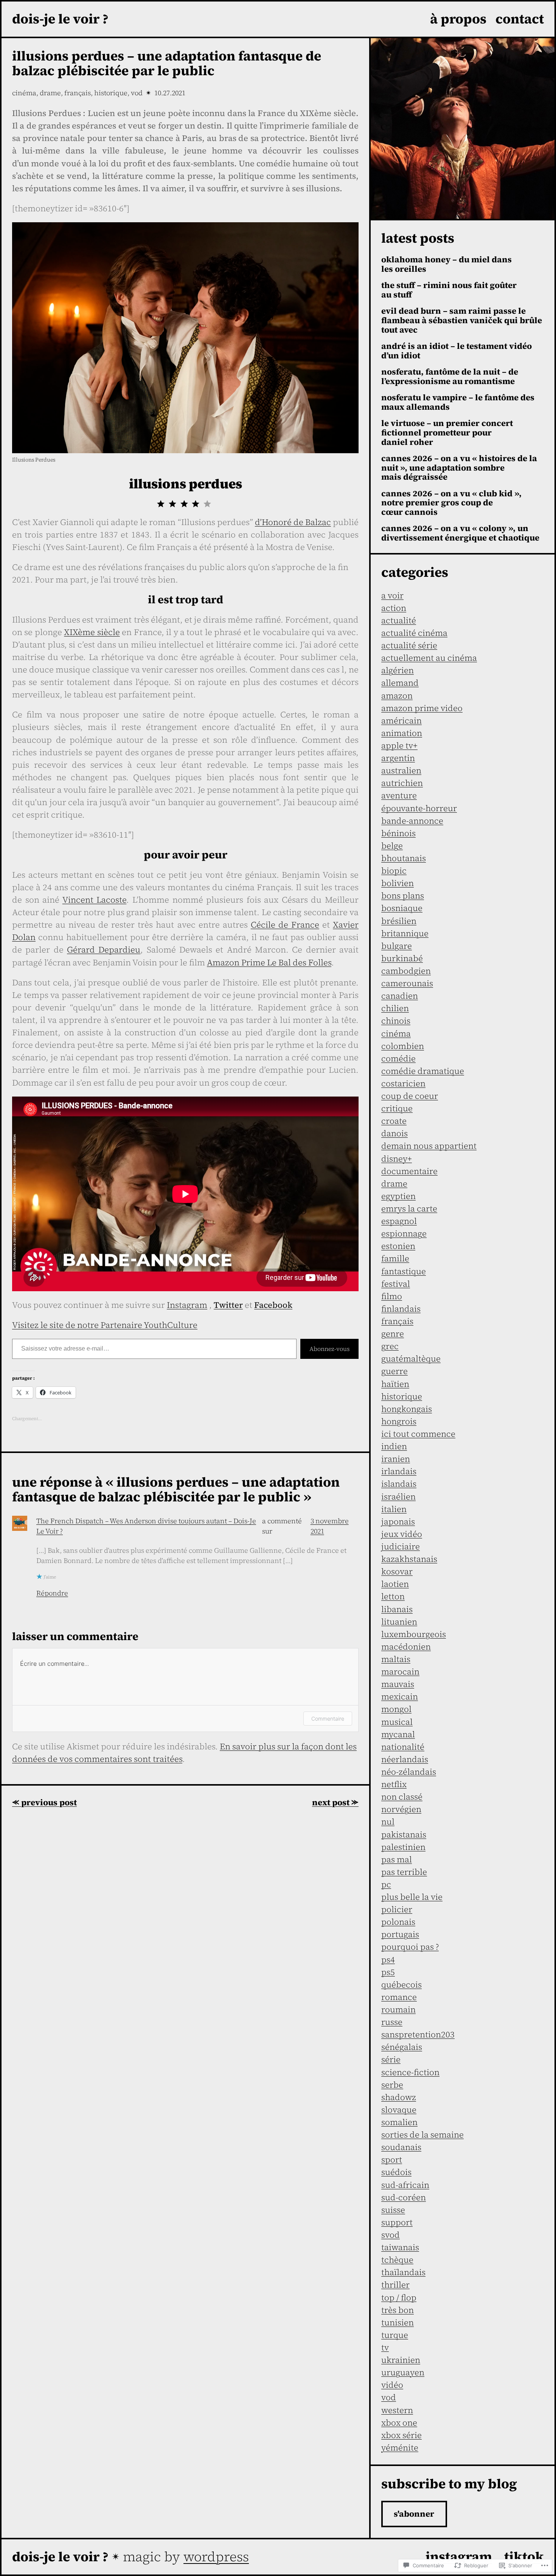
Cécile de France (285, 925)
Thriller (395, 2285)
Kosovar (397, 1571)
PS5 (388, 1972)
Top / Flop (399, 2297)
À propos (458, 19)
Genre (393, 1334)
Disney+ (397, 1159)
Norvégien (401, 1809)
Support (397, 2222)
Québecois (401, 1984)
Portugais (400, 1934)
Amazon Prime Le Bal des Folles (269, 962)
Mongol (396, 1709)
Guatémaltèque (411, 1358)
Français (78, 93)
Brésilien (399, 921)
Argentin (398, 758)
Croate (394, 1121)
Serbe (392, 2085)
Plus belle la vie (412, 1897)
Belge (392, 846)
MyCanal (398, 1734)
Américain (401, 720)
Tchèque (397, 2260)
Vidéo (392, 2385)
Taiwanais (400, 2247)
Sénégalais (402, 2047)
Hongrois (399, 1421)
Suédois (396, 2172)
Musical (397, 1722)
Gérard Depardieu (104, 950)
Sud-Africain (405, 2185)
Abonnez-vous (329, 1349)
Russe (392, 2022)
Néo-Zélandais (409, 1772)
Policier (397, 1909)
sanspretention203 (418, 2034)
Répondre (52, 1593)
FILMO (392, 1296)
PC (386, 1884)
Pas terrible (404, 1872)
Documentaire (409, 1171)
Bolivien (398, 883)
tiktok (524, 2557)
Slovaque (399, 2110)
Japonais (398, 1521)
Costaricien (403, 1083)
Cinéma (24, 93)
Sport (392, 2159)
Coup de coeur (410, 1096)
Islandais (399, 1484)
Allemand (400, 683)
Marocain (400, 1671)
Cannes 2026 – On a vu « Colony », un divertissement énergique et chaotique (460, 533)
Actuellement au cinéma (429, 658)
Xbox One (399, 2423)
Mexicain (400, 1696)
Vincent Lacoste (95, 900)
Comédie (398, 1058)
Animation (402, 733)
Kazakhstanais (409, 1559)
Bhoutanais (404, 858)
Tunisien (398, 2322)
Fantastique (404, 1271)
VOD (137, 93)
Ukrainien (401, 2360)
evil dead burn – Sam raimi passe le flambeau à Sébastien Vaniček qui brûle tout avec (462, 320)
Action (394, 608)
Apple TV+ (399, 745)
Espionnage (404, 1233)
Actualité (399, 620)
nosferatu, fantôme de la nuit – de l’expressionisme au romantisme (450, 376)
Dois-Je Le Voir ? (60, 19)
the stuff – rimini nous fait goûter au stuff (449, 290)
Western (397, 2410)
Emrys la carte (409, 1208)
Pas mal (397, 1859)
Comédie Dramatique (423, 1071)
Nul (388, 1822)
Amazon (397, 696)
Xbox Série (401, 2435)
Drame (50, 93)
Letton (393, 1596)
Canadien (400, 996)
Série (391, 2059)
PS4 (388, 1959)
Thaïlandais (403, 2272)
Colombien (403, 1046)
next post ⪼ (335, 1802)
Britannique (405, 933)
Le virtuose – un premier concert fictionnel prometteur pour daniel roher (447, 432)
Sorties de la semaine (422, 2135)
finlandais (401, 1309)
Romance (399, 1997)
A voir (392, 595)
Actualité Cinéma (414, 633)
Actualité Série (409, 645)
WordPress (216, 2557)
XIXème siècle (92, 632)
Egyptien (398, 1196)
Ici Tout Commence (418, 1434)
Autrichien (402, 783)
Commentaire (328, 1719)
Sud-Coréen (404, 2197)
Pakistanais (404, 1834)
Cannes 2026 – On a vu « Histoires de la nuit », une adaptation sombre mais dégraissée (459, 468)
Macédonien (406, 1647)
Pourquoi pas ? (410, 1947)
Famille (395, 1258)
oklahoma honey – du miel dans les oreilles (447, 264)
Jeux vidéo (402, 1534)
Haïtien (395, 1384)
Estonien (398, 1246)
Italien (394, 1509)
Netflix (394, 1784)
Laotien (395, 1584)
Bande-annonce (412, 821)
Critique (397, 1108)
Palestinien (403, 1847)
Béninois (398, 833)
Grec (390, 1346)
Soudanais (401, 2147)
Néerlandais (405, 1759)
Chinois (396, 1021)
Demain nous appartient (429, 1146)
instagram (459, 2557)
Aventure (399, 795)
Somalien (399, 2122)
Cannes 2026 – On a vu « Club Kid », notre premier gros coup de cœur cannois (451, 503)
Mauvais (398, 1684)
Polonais (398, 1922)
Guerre (394, 1371)
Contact (520, 19)
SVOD (391, 2235)
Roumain (398, 2009)
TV (385, 2347)
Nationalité (403, 1747)
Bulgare (397, 946)
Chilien (395, 1008)
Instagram (187, 1305)
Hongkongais (407, 1409)
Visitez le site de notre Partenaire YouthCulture (105, 1325)
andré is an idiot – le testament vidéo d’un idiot (457, 351)
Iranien (396, 1459)
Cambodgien (406, 971)
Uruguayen (403, 2372)
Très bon (398, 2310)
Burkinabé (402, 958)
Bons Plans (403, 895)
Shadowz (399, 2097)
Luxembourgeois (414, 1634)
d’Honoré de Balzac (293, 522)
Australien (401, 770)
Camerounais (407, 983)
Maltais (396, 1659)
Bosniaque (402, 908)
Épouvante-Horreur (419, 808)
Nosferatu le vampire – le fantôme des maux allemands (458, 402)
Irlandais (399, 1471)
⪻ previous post (44, 1802)
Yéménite (400, 2447)
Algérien (398, 670)
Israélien (398, 1496)
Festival (396, 1284)
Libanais (397, 1609)
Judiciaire (401, 1546)
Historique (111, 93)
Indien (394, 1446)
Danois (394, 1133)
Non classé (402, 1797)
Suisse (393, 2210)
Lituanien (399, 1622)
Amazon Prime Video (422, 708)
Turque (395, 2335)
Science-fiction (410, 2072)
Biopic (394, 871)
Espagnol (399, 1221)
